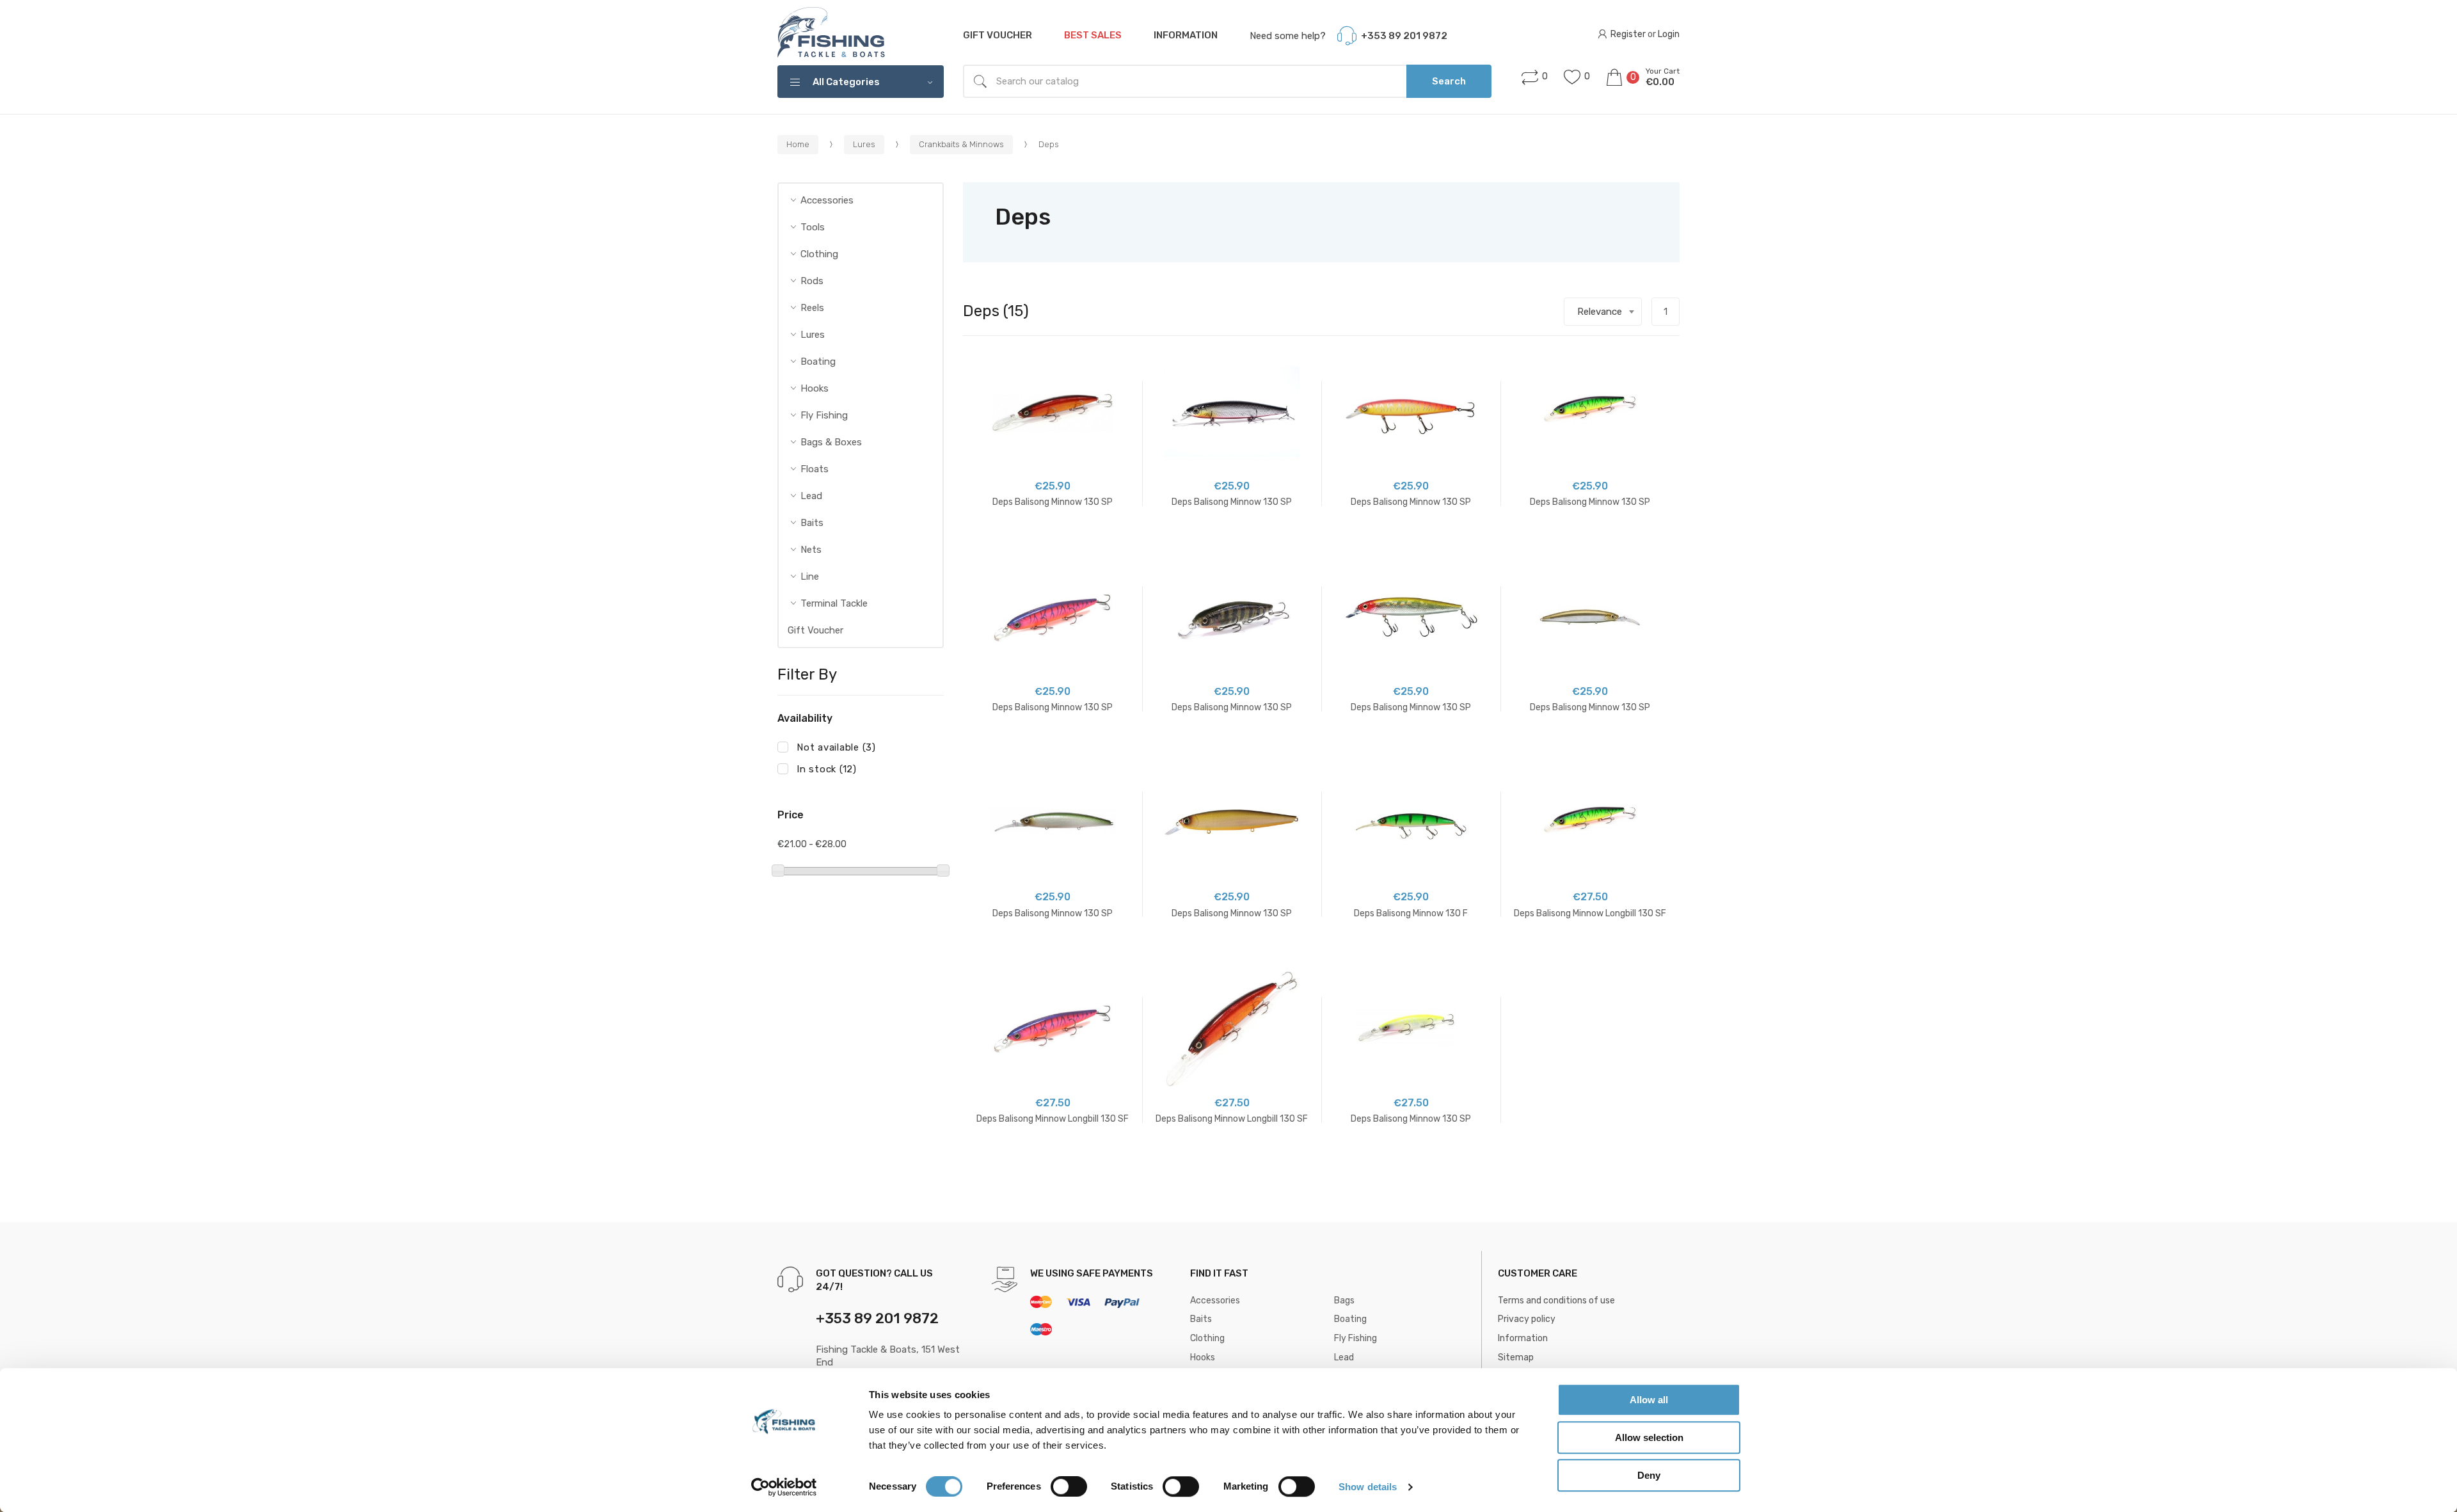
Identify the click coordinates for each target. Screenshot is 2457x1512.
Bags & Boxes (831, 442)
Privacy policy (1527, 1319)
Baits (812, 523)
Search (1449, 81)
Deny (1649, 1475)
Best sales (1093, 35)
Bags (1344, 1301)
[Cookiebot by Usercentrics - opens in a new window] (784, 1487)
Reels (812, 308)
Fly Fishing (824, 415)
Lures (813, 335)
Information (1186, 35)
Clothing (819, 254)
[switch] (1069, 1486)
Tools (813, 227)
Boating (818, 362)
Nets (811, 550)
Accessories (827, 200)
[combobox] (1603, 312)
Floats (815, 469)
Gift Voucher (998, 35)
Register (1628, 35)
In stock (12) (827, 769)
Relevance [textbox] (1600, 312)
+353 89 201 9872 (1404, 36)
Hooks (815, 388)
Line (810, 577)
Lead (811, 496)
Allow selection (1649, 1437)
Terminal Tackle (834, 603)
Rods (812, 281)
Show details (1368, 1487)
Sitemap (1516, 1357)
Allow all (1649, 1400)
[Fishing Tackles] (831, 33)
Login (1669, 35)
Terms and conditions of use (1556, 1301)
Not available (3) (836, 747)
